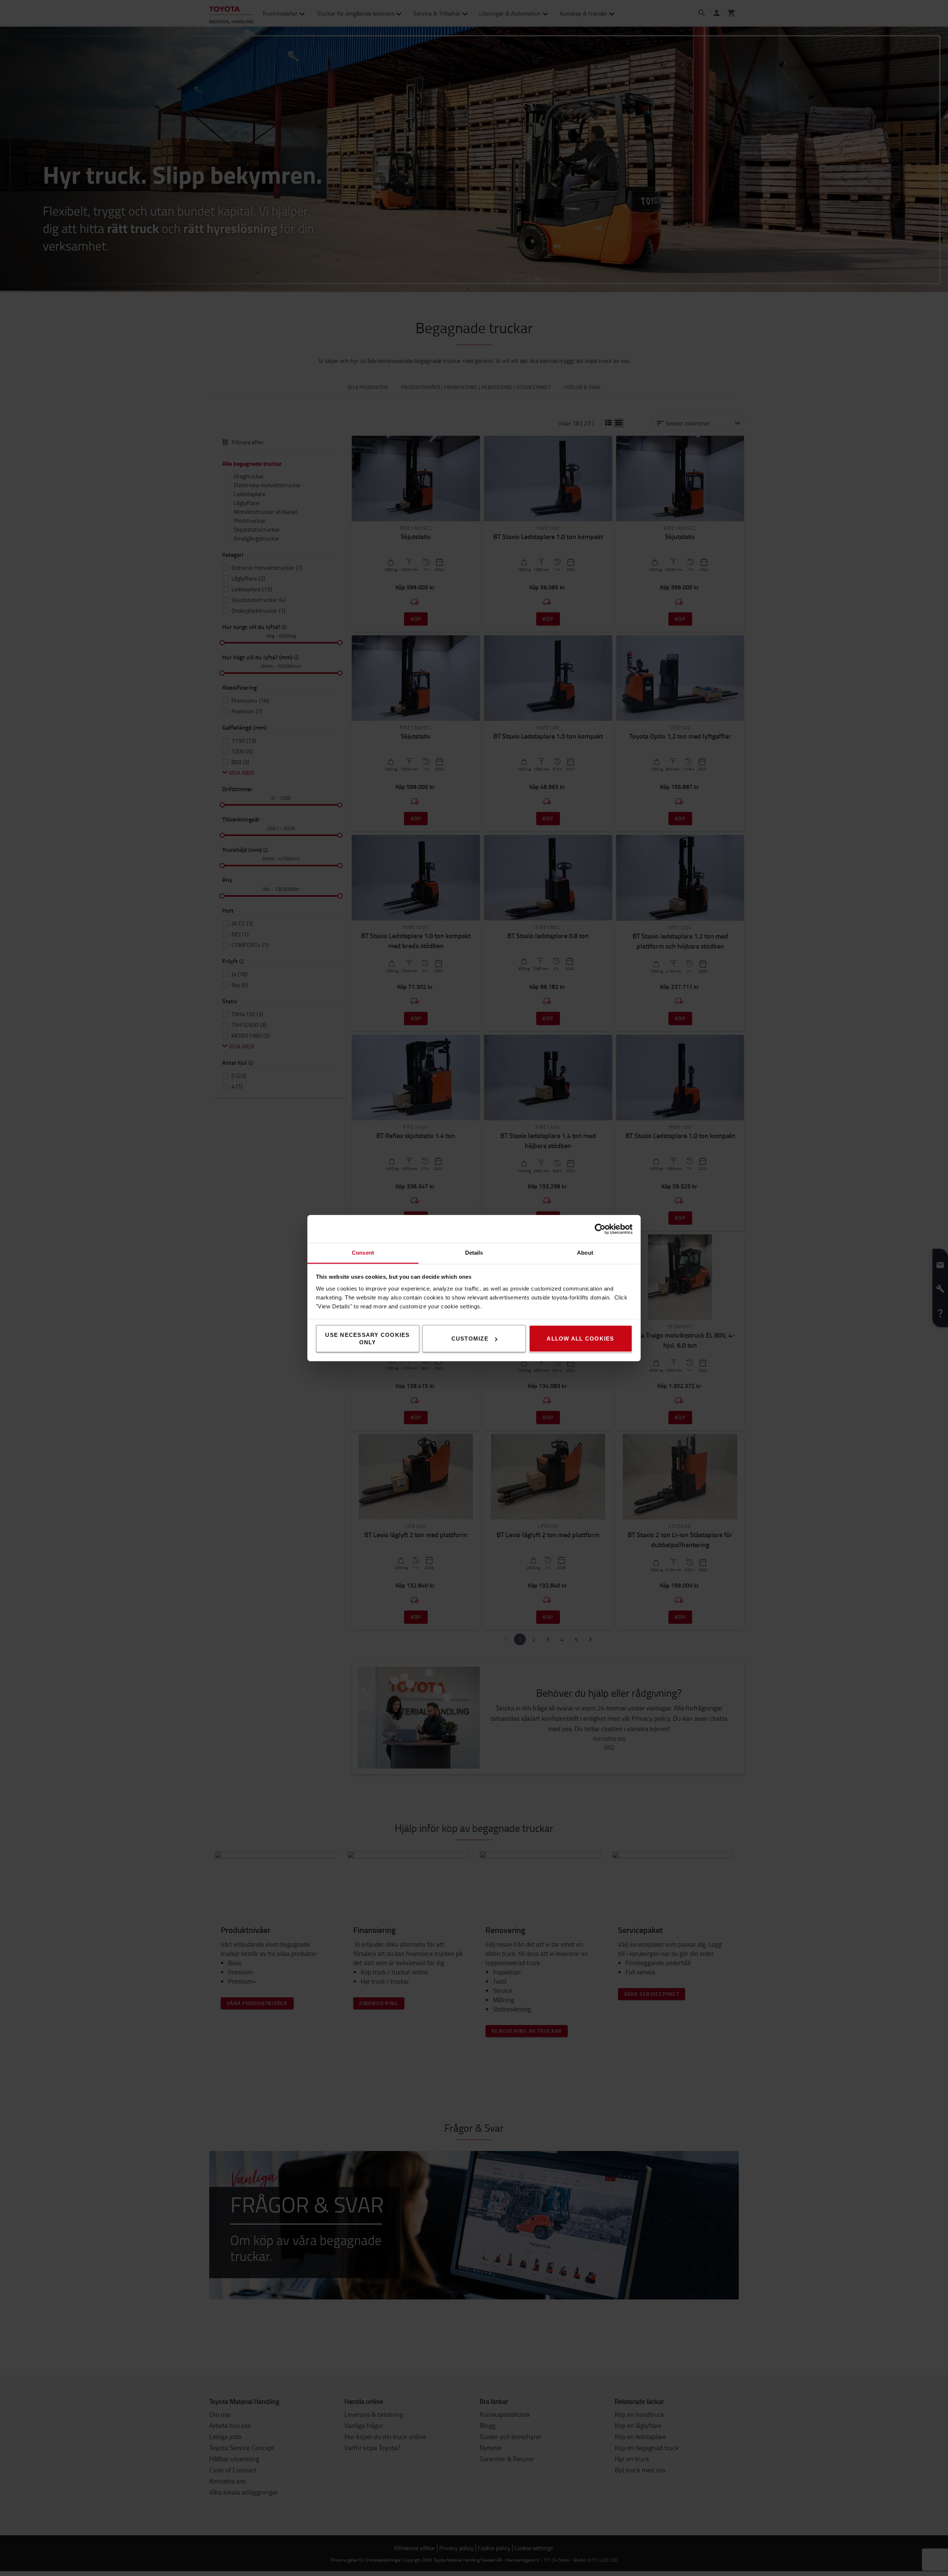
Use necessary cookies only (367, 1339)
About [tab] (585, 1253)
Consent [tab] (363, 1253)
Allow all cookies (580, 1339)
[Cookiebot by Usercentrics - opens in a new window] (600, 1229)
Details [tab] (474, 1253)
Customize (470, 1339)
